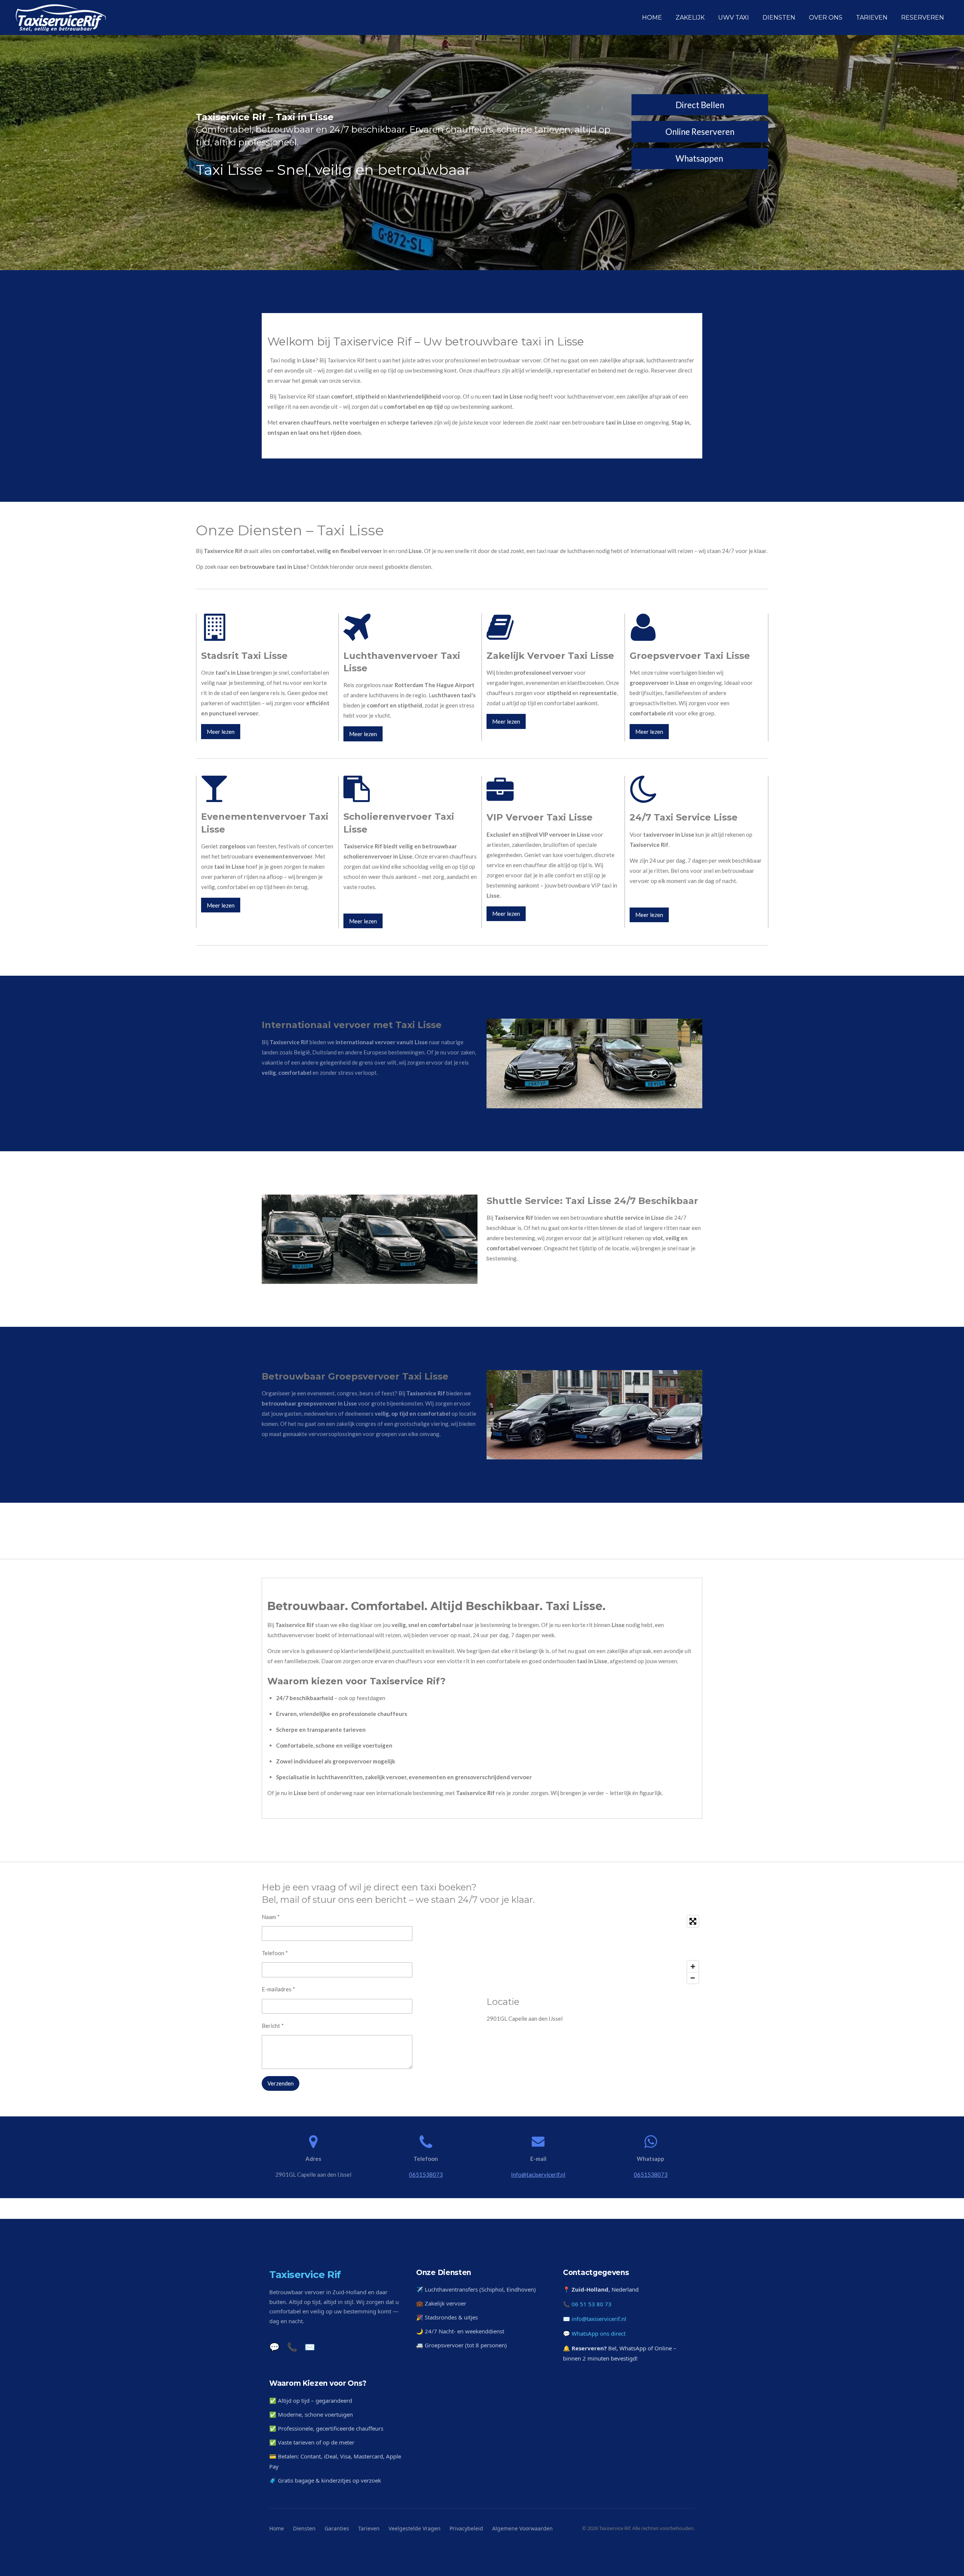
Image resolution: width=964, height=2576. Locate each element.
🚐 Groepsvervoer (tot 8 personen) (461, 2345)
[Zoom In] (693, 1966)
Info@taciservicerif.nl (538, 2174)
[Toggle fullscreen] (693, 1921)
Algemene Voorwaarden (522, 2528)
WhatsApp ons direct (599, 2333)
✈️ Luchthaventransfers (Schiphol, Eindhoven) (476, 2289)
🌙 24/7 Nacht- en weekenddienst (460, 2331)
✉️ (310, 2347)
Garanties (337, 2528)
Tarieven (369, 2528)
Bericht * (273, 2026)
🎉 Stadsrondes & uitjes (447, 2317)
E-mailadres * (278, 1989)
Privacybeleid (466, 2528)
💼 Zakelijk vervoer (441, 2303)
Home (277, 2528)
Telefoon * (275, 1953)
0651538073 (426, 2174)
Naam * (271, 1917)
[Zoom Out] (693, 1978)
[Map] (594, 1950)
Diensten (304, 2528)
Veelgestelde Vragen (415, 2528)
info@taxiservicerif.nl (599, 2319)
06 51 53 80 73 (592, 2304)
